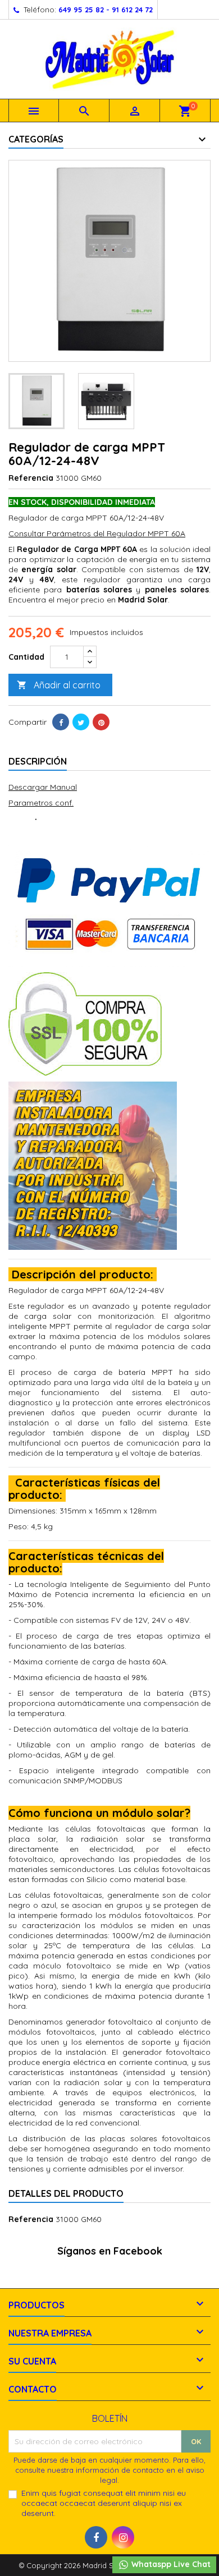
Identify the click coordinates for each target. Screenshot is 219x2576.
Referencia (31, 478)
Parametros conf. (41, 803)
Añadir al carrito (59, 685)
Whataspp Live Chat (170, 2564)
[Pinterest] (101, 722)
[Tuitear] (81, 722)
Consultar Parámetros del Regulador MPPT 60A (97, 533)
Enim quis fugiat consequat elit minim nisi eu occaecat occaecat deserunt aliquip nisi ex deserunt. (104, 2503)
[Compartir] (61, 722)
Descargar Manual (43, 787)
